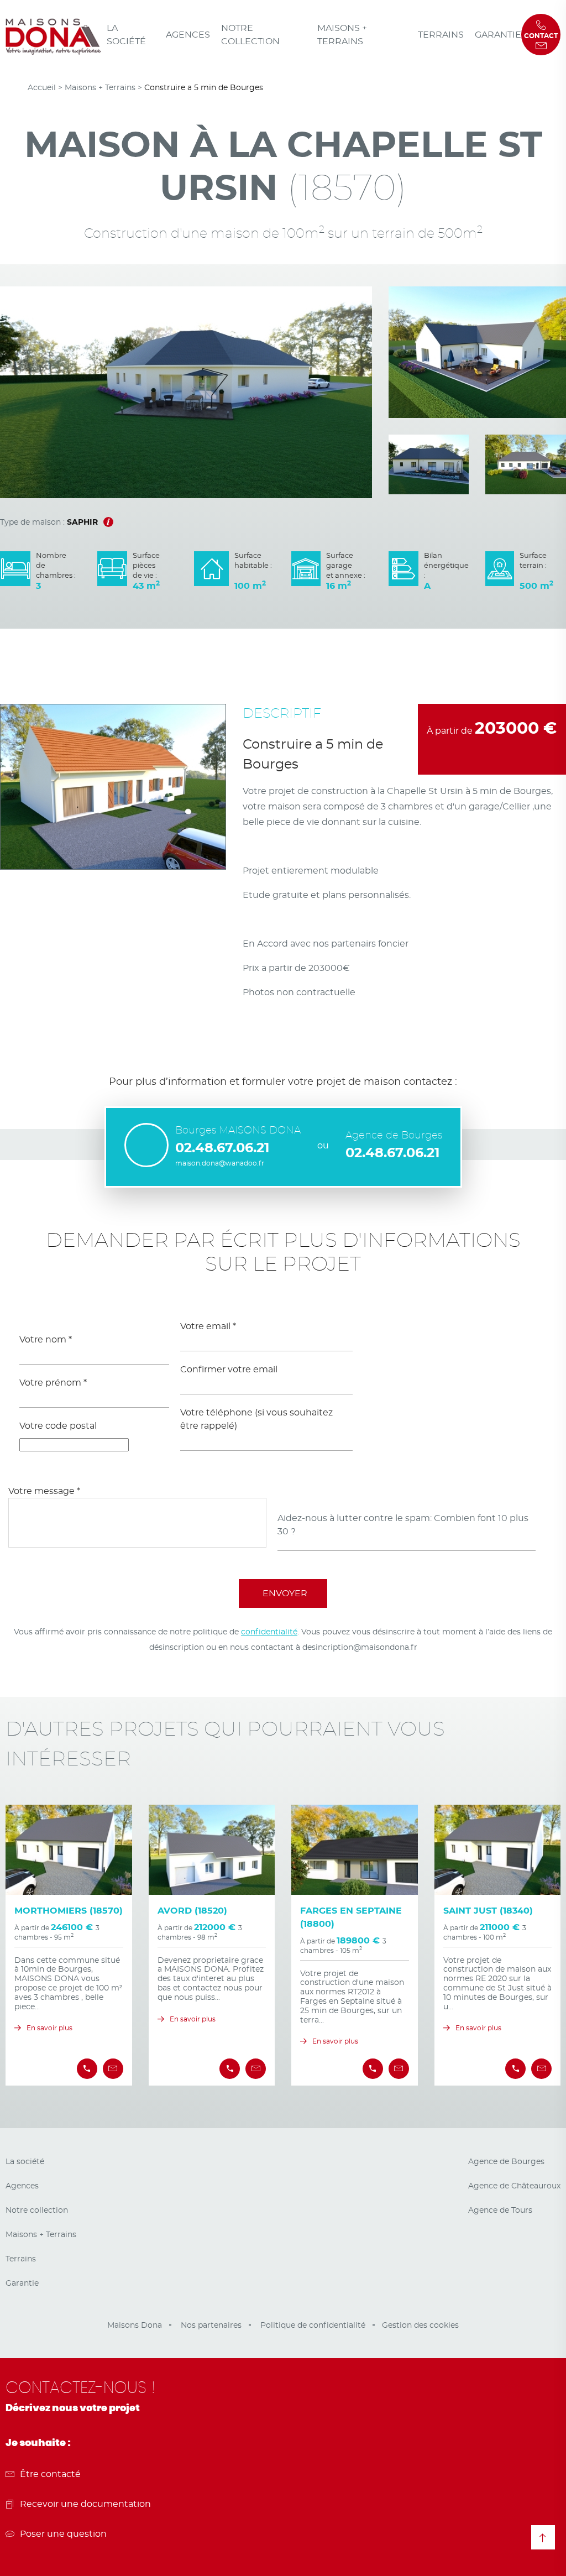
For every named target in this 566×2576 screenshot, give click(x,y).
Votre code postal (58, 1426)
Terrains (441, 35)
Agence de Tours (500, 2211)
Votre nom (46, 1340)
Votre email (208, 1326)
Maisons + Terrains (342, 35)
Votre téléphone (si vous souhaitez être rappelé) (256, 1419)
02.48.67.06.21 (222, 1148)
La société (126, 35)
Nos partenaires (211, 2326)
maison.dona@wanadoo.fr (220, 1163)
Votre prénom (53, 1383)
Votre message (44, 1491)
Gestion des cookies (420, 2326)
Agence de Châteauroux (514, 2186)
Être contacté (50, 2474)
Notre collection (250, 35)
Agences (188, 35)
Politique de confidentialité (313, 2326)
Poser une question (63, 2534)
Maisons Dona (135, 2326)
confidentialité (269, 1632)
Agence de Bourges (506, 2162)
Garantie (498, 35)
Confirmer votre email (229, 1370)
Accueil (42, 88)
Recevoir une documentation (85, 2504)
